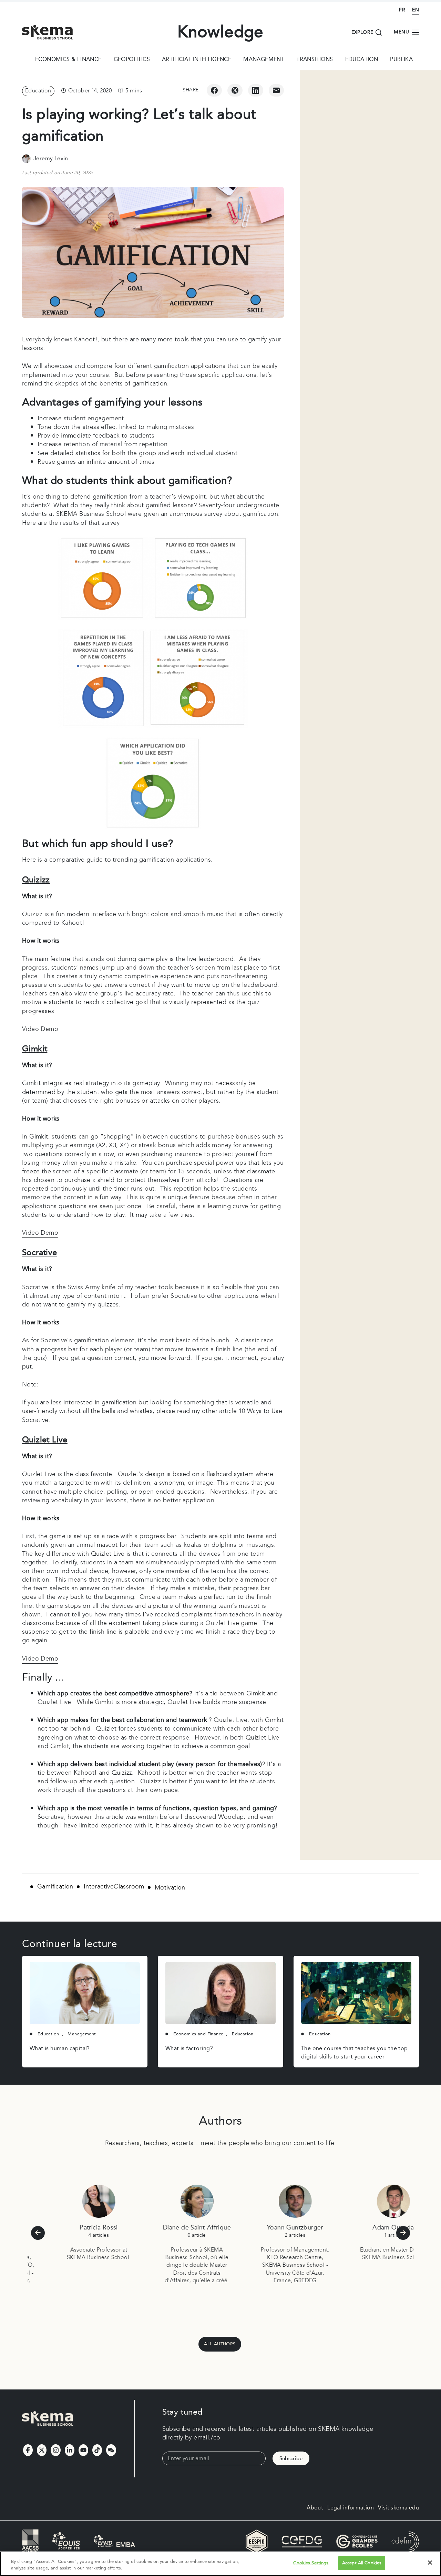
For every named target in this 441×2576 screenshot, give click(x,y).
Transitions (315, 60)
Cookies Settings (311, 2563)
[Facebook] (214, 90)
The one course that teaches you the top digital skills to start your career (355, 2053)
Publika (401, 60)
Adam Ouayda (368, 2228)
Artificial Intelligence (197, 60)
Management (264, 60)
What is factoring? (189, 2049)
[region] (220, 2564)
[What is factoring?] (220, 1993)
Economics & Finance (68, 60)
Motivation (170, 1888)
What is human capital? (60, 2049)
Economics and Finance (198, 2034)
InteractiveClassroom (114, 1887)
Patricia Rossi (73, 2228)
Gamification (55, 1887)
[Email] (276, 90)
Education (362, 60)
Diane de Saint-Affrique (171, 2228)
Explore (362, 32)
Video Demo (40, 1029)
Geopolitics (132, 60)
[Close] (430, 2563)
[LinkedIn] (256, 90)
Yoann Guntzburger (270, 2228)
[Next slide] (403, 2233)
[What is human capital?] (85, 1993)
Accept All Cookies (362, 2563)
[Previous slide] (38, 2233)
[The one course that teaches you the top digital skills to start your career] (356, 1993)
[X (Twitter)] (235, 90)
